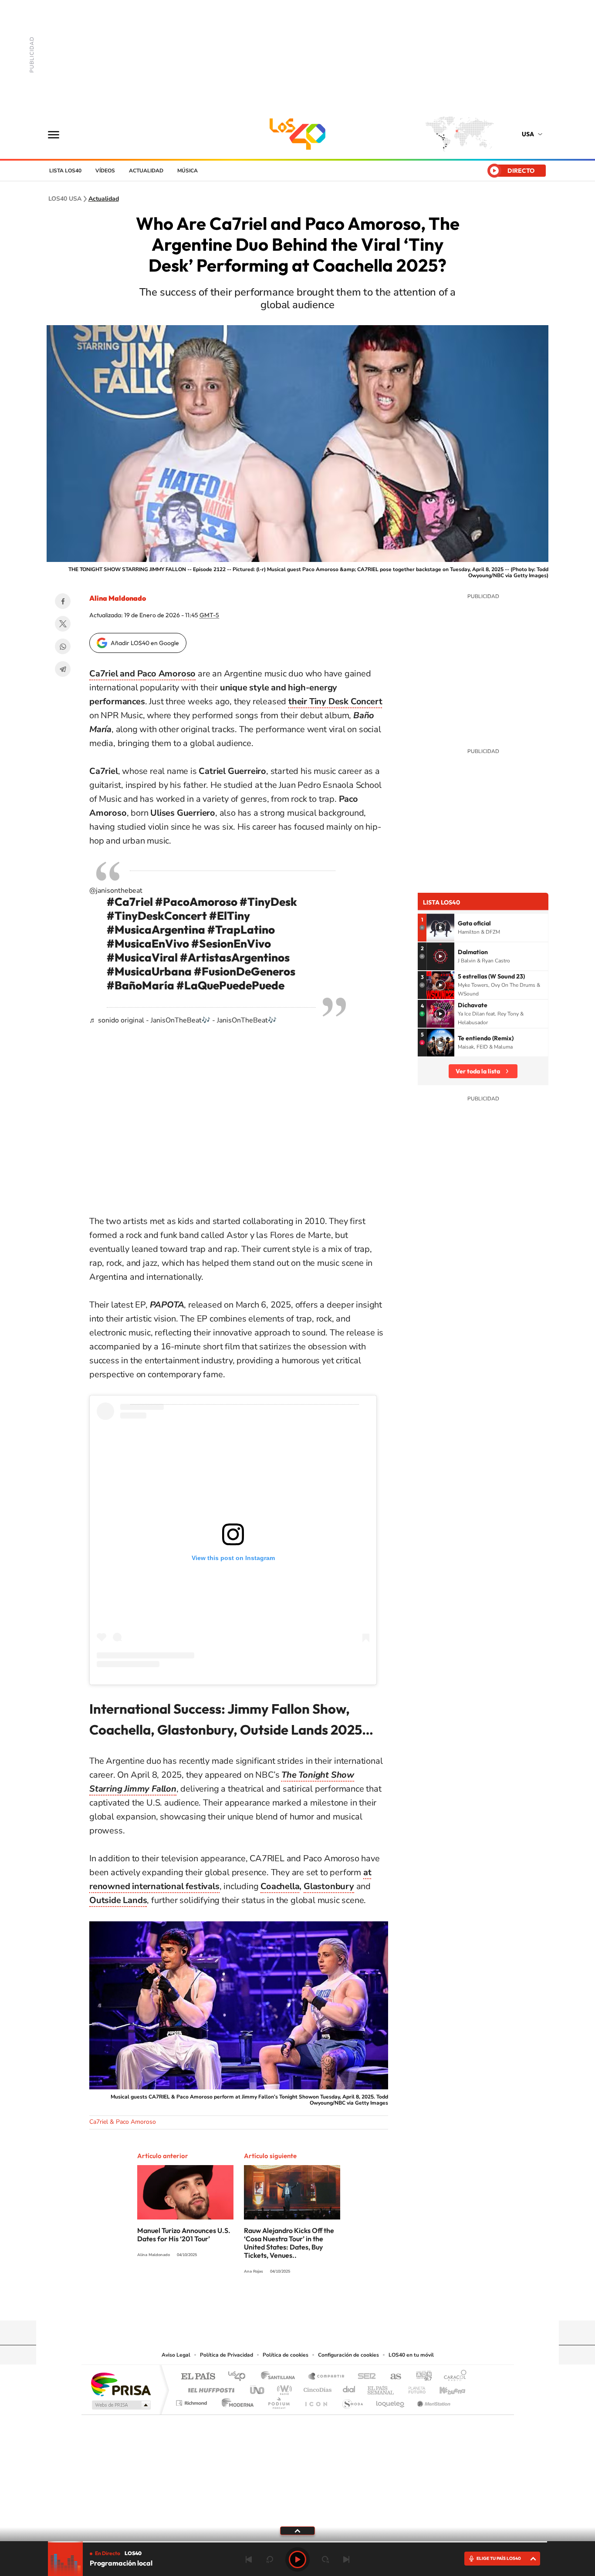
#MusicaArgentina (156, 930)
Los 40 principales (240, 2377)
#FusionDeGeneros (245, 971)
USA (528, 134)
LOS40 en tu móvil (411, 2355)
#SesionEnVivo (231, 943)
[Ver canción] (440, 928)
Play (297, 2559)
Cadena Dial (349, 2388)
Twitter (63, 624)
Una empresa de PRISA (121, 2384)
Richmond (193, 2401)
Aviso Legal (176, 2355)
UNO (258, 2388)
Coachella (280, 1886)
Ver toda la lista (478, 1071)
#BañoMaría (140, 985)
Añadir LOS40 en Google (145, 643)
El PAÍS (198, 2377)
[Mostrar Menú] (59, 134)
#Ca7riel (130, 902)
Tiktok (324, 2304)
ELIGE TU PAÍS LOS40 (499, 2558)
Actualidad (146, 171)
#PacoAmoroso (196, 902)
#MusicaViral (142, 957)
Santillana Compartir (327, 2377)
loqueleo (391, 2401)
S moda (352, 2401)
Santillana (281, 2377)
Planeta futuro (413, 2388)
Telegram (63, 669)
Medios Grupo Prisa (120, 2405)
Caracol (453, 2377)
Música (188, 171)
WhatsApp (63, 646)
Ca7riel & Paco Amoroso (123, 2122)
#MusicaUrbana (149, 971)
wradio (283, 2388)
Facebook (63, 601)
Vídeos (105, 171)
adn (421, 2377)
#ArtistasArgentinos (235, 957)
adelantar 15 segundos (325, 2559)
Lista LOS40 (65, 171)
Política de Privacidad (227, 2355)
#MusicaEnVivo (148, 943)
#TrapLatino (241, 930)
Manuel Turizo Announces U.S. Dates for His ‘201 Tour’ (184, 2235)
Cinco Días (316, 2388)
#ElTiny (230, 916)
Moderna (235, 2401)
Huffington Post (210, 2388)
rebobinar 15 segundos (270, 2559)
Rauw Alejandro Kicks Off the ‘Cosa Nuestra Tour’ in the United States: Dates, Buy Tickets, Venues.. (289, 2243)
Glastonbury (329, 1886)
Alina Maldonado (118, 598)
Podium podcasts (278, 2401)
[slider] (297, 2542)
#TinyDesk (268, 902)
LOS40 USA (297, 134)
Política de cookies (286, 2355)
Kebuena (445, 2388)
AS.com (392, 2377)
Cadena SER (364, 2377)
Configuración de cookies (348, 2355)
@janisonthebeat (116, 891)
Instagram (306, 2304)
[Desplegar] (297, 2530)
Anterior (249, 2559)
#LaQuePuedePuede (230, 985)
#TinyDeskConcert (157, 916)
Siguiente (346, 2559)
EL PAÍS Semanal (381, 2388)
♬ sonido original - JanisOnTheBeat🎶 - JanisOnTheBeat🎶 (183, 1020)
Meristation (433, 2401)
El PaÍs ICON (316, 2401)
